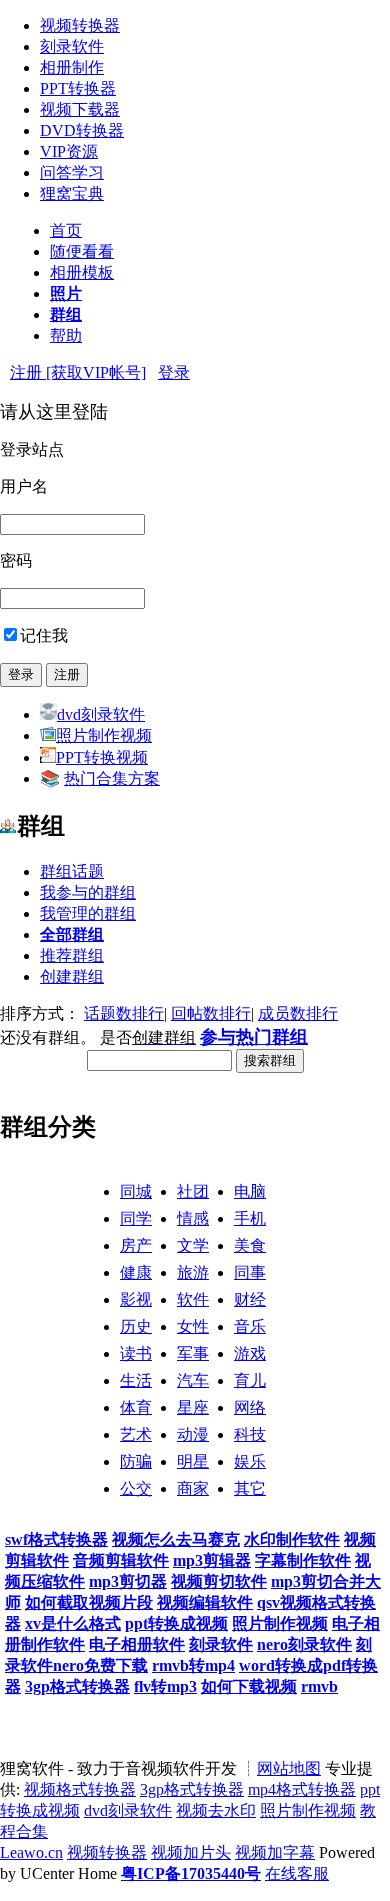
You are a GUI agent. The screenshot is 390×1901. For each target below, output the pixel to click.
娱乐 (250, 1461)
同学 (136, 1218)
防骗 (136, 1461)
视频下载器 (80, 109)
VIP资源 (69, 151)
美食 (250, 1245)
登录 (174, 372)
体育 (136, 1407)
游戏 (250, 1353)
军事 (193, 1353)
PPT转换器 (78, 88)
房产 (136, 1245)
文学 (193, 1245)
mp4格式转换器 (302, 1789)
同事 (250, 1272)
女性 (193, 1326)
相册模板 (82, 272)
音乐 (250, 1326)
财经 (250, 1299)
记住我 (44, 635)
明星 (193, 1461)
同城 (136, 1191)
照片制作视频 (104, 735)
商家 (193, 1488)
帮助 (66, 335)
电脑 (250, 1191)
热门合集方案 (112, 778)
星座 (193, 1407)
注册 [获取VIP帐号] (78, 372)
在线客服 (297, 1873)
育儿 (250, 1380)
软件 (193, 1299)
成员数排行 (298, 1013)
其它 (250, 1488)
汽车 (193, 1380)
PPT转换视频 (102, 757)
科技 (250, 1434)
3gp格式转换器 (192, 1789)
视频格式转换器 (80, 1789)
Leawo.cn (31, 1852)
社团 (193, 1191)
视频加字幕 (275, 1852)
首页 (66, 230)
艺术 (136, 1434)
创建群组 (72, 976)
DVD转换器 (82, 130)
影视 (136, 1299)
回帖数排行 (211, 1013)
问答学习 (72, 172)
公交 (136, 1488)
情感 (193, 1218)
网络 (250, 1407)
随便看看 (82, 251)
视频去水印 (216, 1810)
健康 (136, 1272)
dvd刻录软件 (101, 714)
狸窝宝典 (72, 193)
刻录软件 (72, 46)
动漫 (193, 1434)
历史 (136, 1326)
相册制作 (72, 67)
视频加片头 (191, 1852)
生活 (136, 1380)
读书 (136, 1353)
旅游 (193, 1272)
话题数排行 (124, 1013)
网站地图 (289, 1768)
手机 (250, 1218)
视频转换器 (80, 25)
